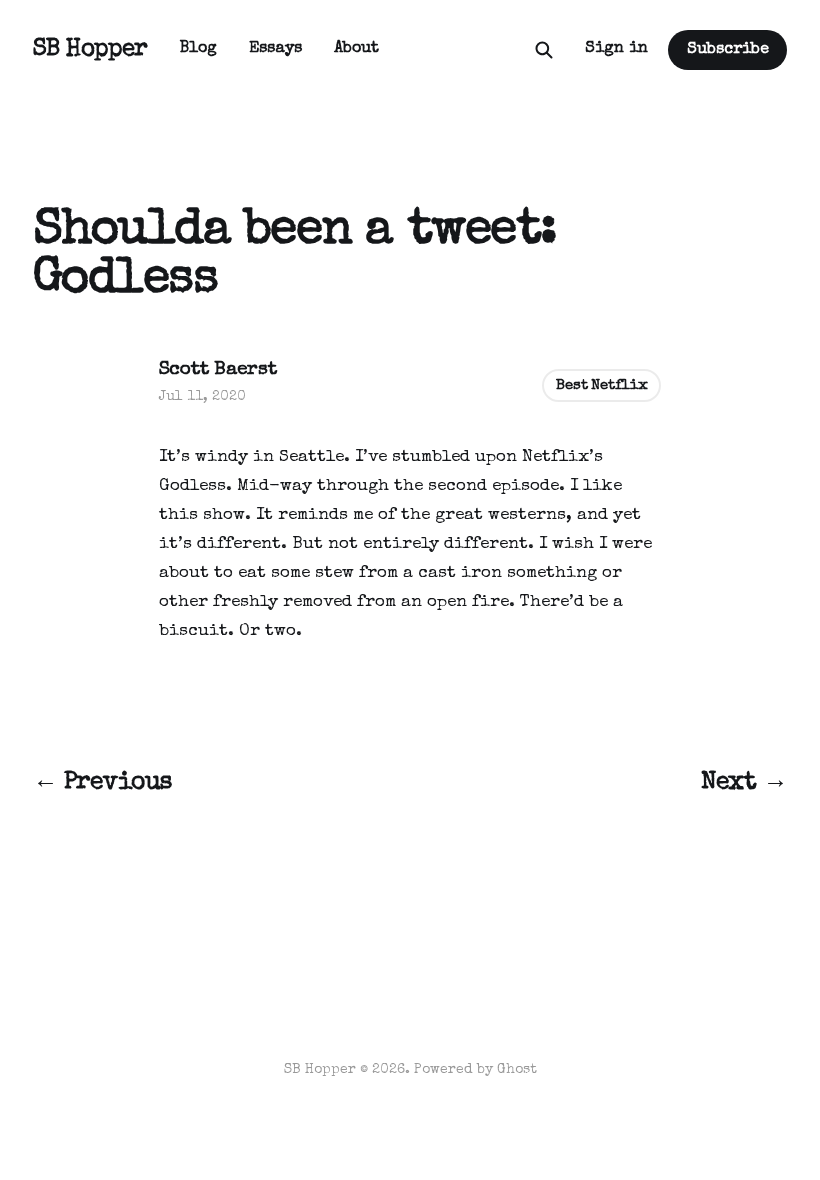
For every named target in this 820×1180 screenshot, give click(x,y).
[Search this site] (544, 50)
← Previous (102, 783)
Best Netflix (601, 385)
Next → (744, 783)
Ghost (517, 1070)
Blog (198, 49)
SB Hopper (90, 50)
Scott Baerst (218, 370)
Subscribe (728, 50)
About (356, 49)
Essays (275, 49)
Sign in (616, 49)
